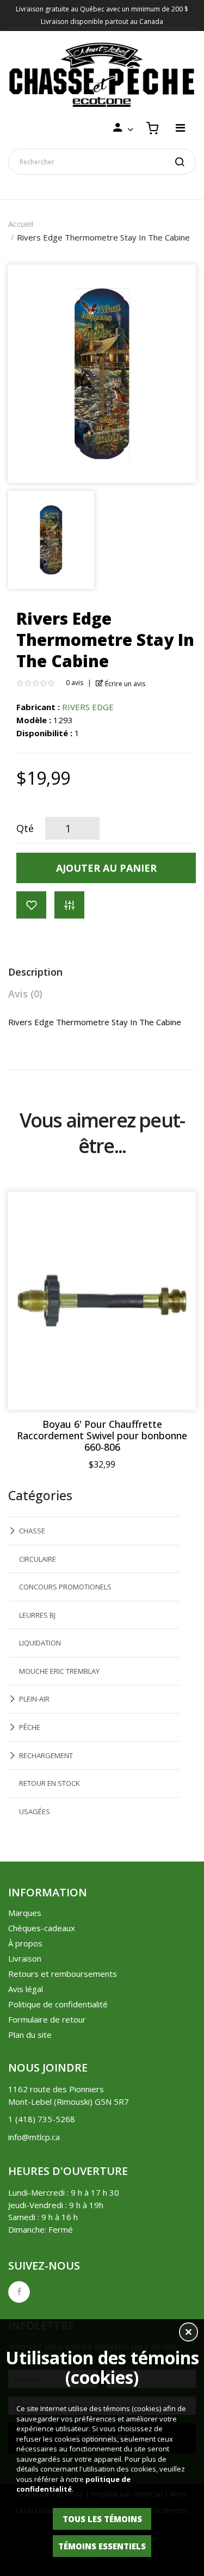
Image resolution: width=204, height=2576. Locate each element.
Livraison (25, 1958)
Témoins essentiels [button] (102, 2546)
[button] (188, 2333)
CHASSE (32, 1531)
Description (35, 972)
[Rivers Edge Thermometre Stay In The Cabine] (51, 539)
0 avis (75, 683)
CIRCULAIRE (38, 1559)
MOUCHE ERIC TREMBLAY (59, 1671)
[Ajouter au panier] (177, 1211)
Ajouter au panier (106, 868)
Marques (25, 1913)
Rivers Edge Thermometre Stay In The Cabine (103, 237)
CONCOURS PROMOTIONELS (65, 1587)
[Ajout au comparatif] (69, 905)
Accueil (21, 224)
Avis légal (26, 1989)
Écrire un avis (124, 684)
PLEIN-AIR (34, 1699)
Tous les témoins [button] (102, 2519)
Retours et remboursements (63, 1974)
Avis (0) (25, 994)
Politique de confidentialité (58, 2004)
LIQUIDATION (40, 1643)
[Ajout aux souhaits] (31, 905)
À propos (25, 1943)
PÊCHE (30, 1727)
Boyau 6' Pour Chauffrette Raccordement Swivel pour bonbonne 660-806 (102, 1436)
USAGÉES (35, 1811)
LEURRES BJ (37, 1615)
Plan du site (30, 2035)
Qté (25, 828)
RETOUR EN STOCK (50, 1783)
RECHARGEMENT (46, 1755)
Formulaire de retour (47, 2019)
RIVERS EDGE (88, 707)
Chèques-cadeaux (42, 1928)
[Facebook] (19, 2292)
